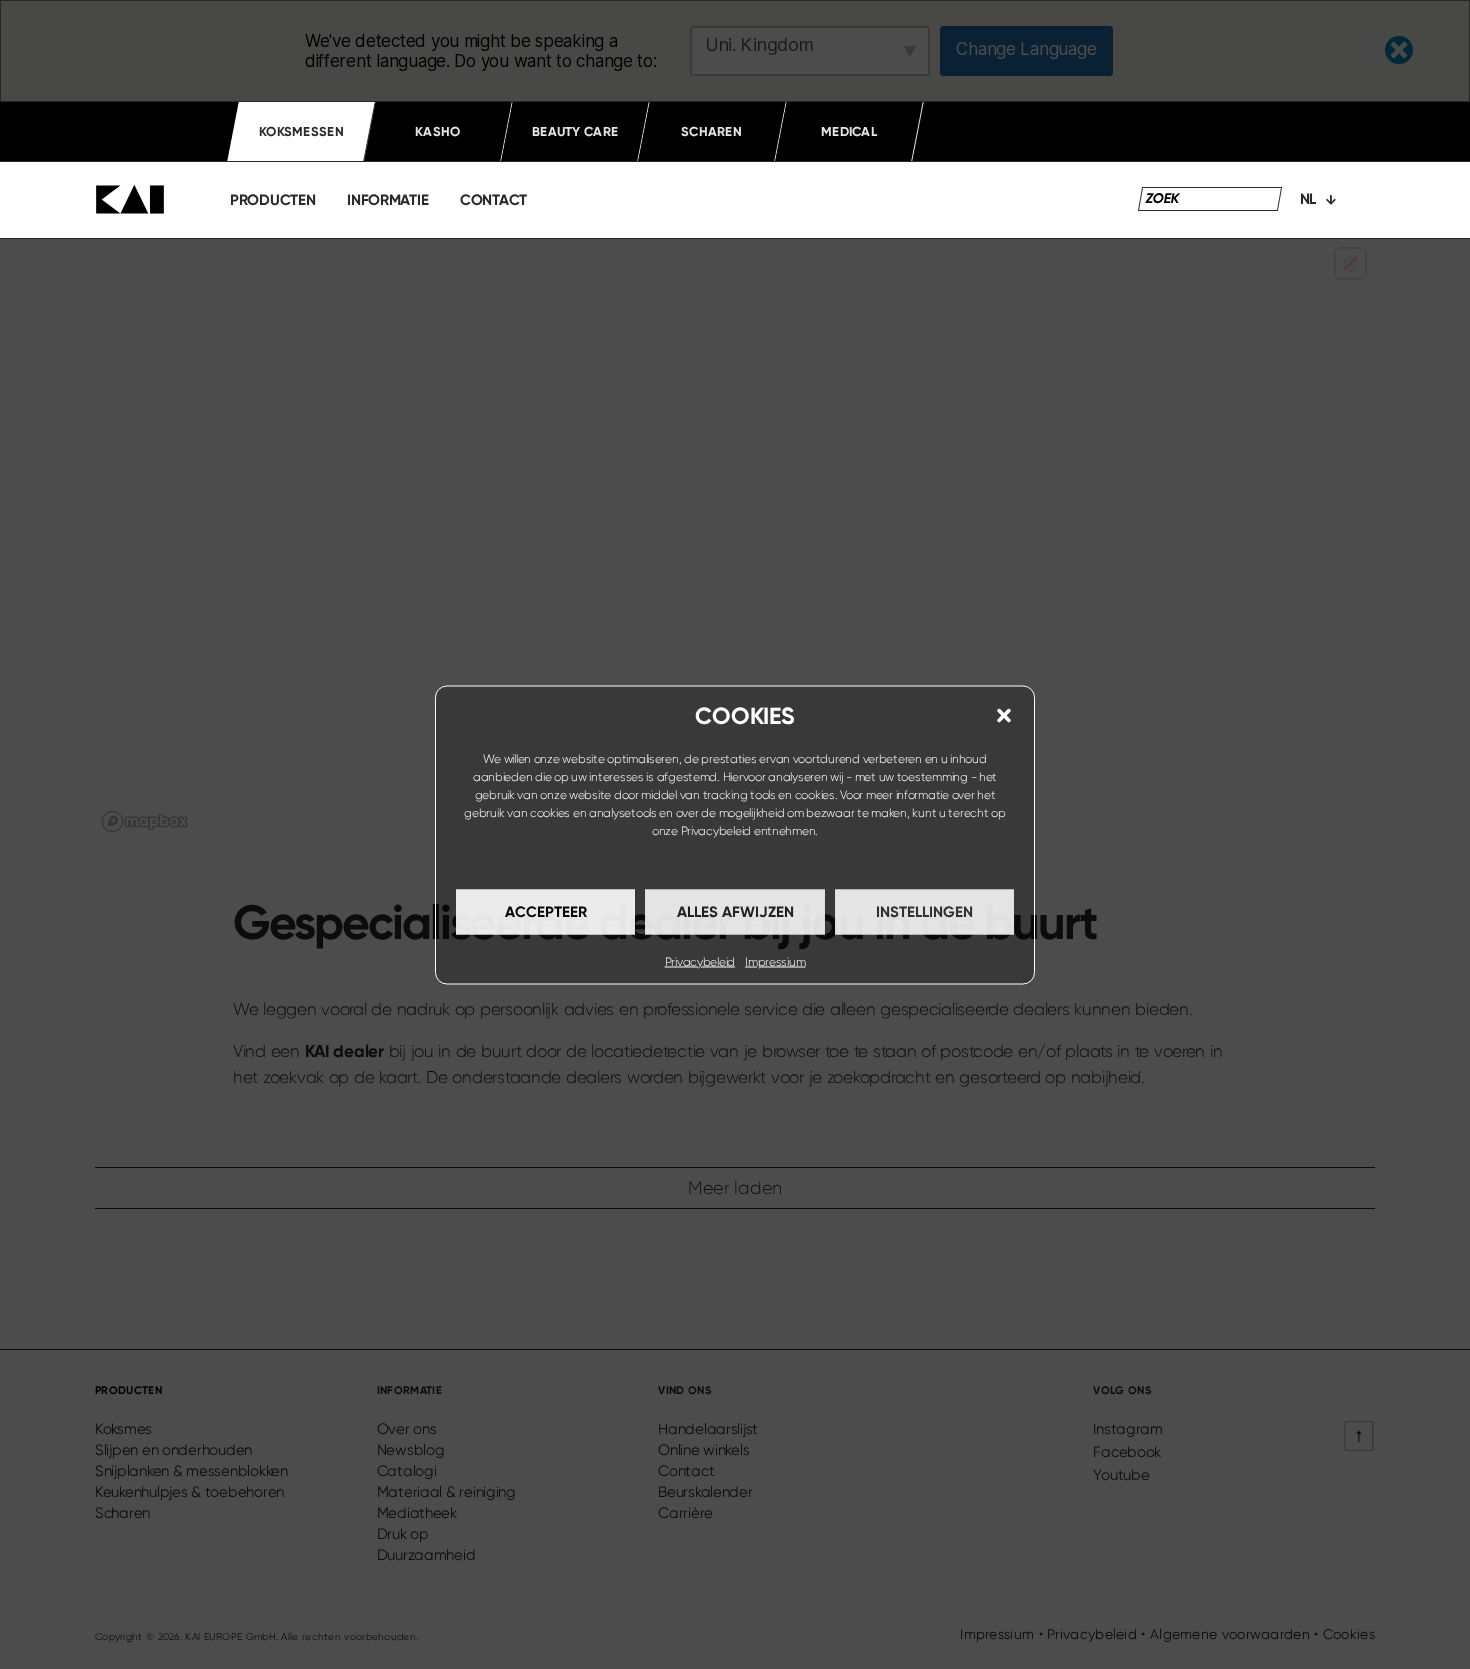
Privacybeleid (716, 830)
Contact (493, 200)
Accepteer (546, 912)
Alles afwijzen (735, 912)
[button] (1004, 715)
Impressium (775, 961)
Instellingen (924, 912)
